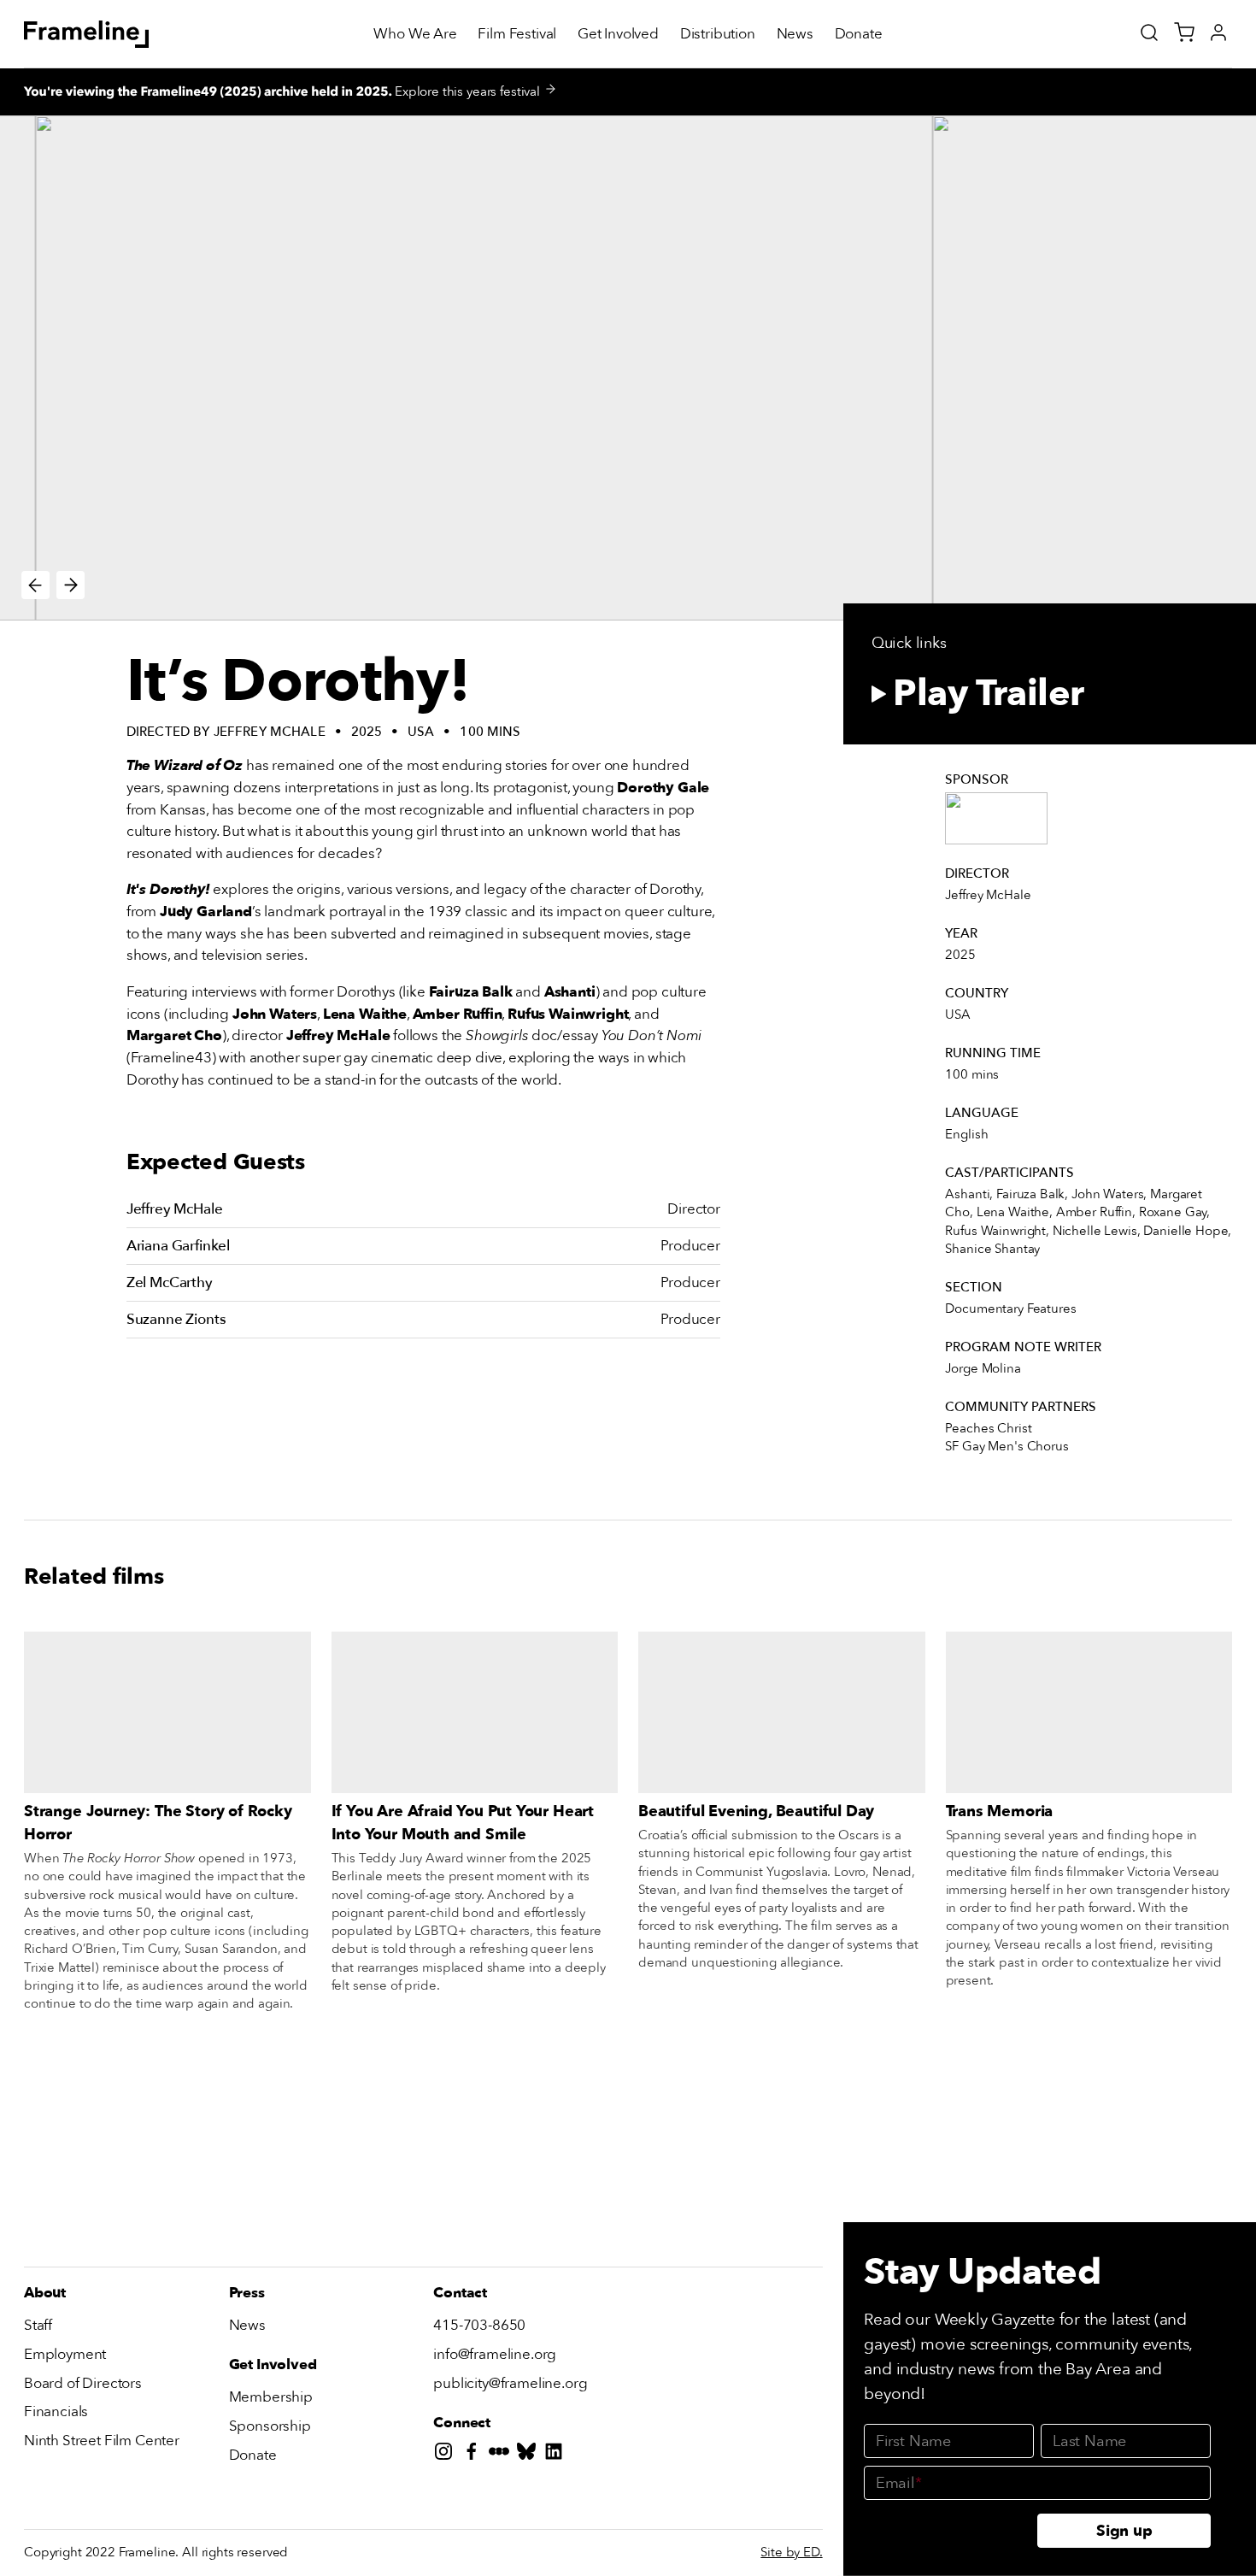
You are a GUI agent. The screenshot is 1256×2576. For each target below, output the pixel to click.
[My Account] (1218, 32)
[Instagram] (447, 2455)
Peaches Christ (988, 1428)
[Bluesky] (530, 2455)
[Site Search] (1149, 32)
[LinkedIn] (557, 2455)
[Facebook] (475, 2455)
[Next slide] (70, 585)
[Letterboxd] (502, 2455)
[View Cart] (1184, 32)
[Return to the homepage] (87, 34)
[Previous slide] (35, 585)
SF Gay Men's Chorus (1007, 1446)
